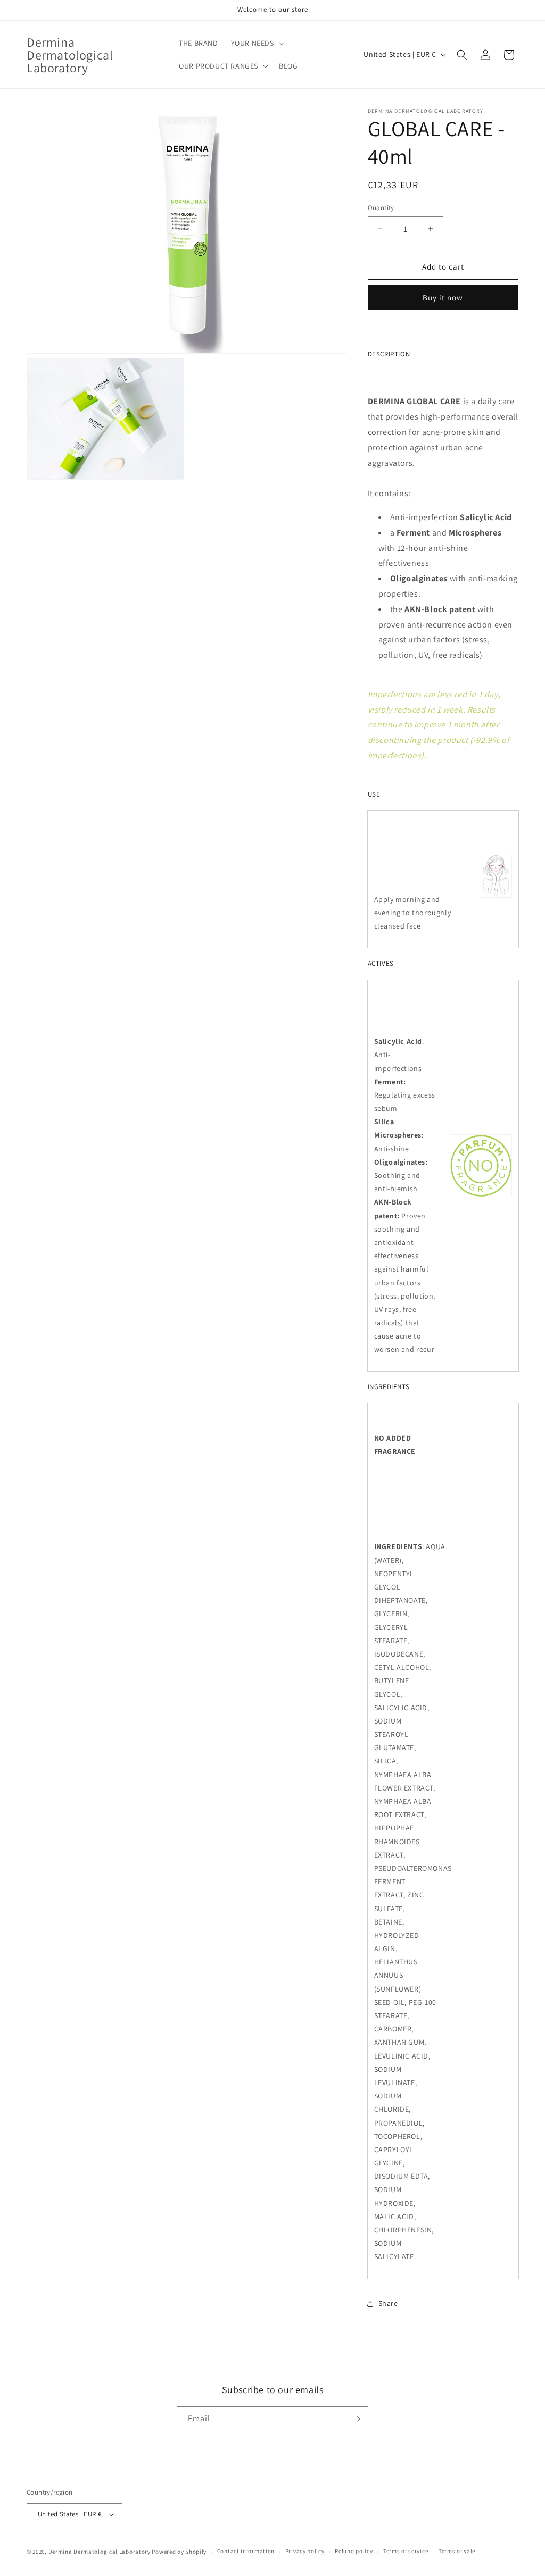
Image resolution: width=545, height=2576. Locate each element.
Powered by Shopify (179, 2552)
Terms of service (406, 2551)
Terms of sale (457, 2551)
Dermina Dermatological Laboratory (100, 2552)
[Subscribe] (356, 2419)
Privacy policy (305, 2551)
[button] (257, 43)
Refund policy (354, 2551)
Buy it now (443, 298)
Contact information (246, 2551)
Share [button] (388, 2303)
